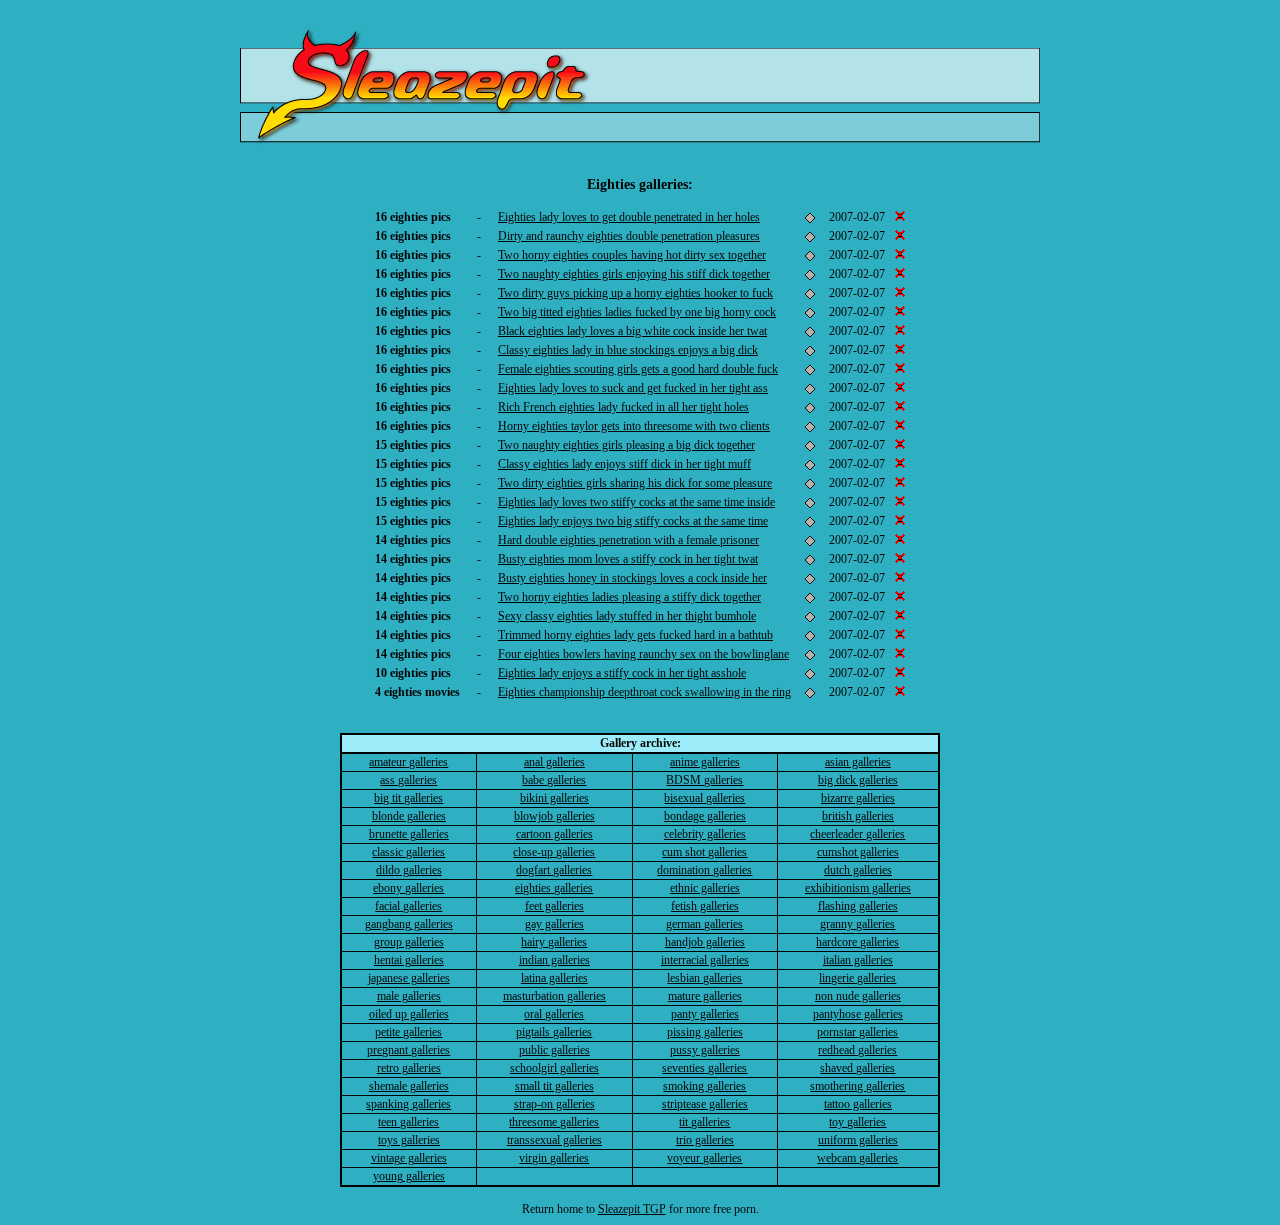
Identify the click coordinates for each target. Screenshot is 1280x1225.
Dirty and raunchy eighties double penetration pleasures (629, 236)
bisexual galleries (704, 798)
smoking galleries (704, 1086)
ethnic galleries (705, 888)
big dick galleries (858, 780)
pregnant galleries (408, 1050)
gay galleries (554, 924)
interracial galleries (705, 960)
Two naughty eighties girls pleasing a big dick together (626, 445)
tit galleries (704, 1122)
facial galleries (408, 906)
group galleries (409, 942)
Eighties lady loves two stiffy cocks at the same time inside (636, 502)
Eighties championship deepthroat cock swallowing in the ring (644, 692)
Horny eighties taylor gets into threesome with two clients (634, 426)
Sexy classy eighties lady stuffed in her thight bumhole (627, 616)
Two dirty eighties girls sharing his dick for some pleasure (635, 483)
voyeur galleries (704, 1158)
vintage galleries (409, 1158)
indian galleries (554, 960)
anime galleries (705, 762)
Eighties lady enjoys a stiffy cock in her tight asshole (622, 673)
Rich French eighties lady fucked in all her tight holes (623, 407)
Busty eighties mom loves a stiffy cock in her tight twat (628, 559)
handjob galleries (705, 942)
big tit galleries (408, 798)
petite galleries (408, 1032)
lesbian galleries (704, 978)
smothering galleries (857, 1086)
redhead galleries (857, 1050)
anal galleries (554, 762)
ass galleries (408, 780)
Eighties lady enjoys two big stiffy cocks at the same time (633, 521)
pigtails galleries (554, 1032)
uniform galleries (858, 1140)
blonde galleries (409, 816)
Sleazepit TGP (632, 1209)
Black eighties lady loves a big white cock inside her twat (632, 331)
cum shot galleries (704, 852)
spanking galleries (408, 1104)
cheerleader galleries (857, 834)
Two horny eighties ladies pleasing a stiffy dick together (629, 597)
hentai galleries (409, 960)
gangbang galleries (409, 924)
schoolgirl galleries (554, 1068)
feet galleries (554, 906)
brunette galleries (409, 834)
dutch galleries (858, 870)
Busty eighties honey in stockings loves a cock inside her (632, 578)
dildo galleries (409, 870)
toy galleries (857, 1122)
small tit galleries (554, 1086)
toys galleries (409, 1140)
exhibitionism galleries (858, 888)
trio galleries (705, 1140)
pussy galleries (705, 1050)
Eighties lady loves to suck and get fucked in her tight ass (633, 388)
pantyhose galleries (858, 1014)
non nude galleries (858, 996)
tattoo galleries (858, 1104)
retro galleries (409, 1068)
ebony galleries (408, 888)
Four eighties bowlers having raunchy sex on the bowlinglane (643, 654)
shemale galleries (409, 1086)
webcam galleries (857, 1158)
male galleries (409, 996)
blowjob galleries (554, 816)
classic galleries (408, 852)
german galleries (704, 924)
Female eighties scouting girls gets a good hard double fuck (638, 369)
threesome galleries (554, 1122)
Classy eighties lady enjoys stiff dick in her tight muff (624, 464)
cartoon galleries (554, 834)
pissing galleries (705, 1032)
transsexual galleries (554, 1140)
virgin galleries (554, 1158)
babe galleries (554, 780)
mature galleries (705, 996)
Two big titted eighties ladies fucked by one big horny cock (637, 312)
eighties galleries (554, 888)
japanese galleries (409, 978)
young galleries (409, 1176)
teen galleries (408, 1122)
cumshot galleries (858, 852)
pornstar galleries (857, 1032)
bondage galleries (705, 816)
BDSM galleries (704, 780)
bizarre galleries (858, 798)
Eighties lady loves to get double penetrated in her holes (629, 217)
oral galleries (554, 1014)
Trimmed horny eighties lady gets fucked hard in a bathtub (635, 635)
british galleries (858, 816)
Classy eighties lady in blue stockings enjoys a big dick (628, 350)
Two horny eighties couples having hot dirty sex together (632, 255)
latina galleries (554, 978)
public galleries (554, 1050)
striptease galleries (705, 1104)
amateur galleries (408, 762)
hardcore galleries (857, 942)
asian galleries (858, 762)
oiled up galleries (409, 1014)
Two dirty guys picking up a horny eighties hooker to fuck (635, 293)
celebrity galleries (705, 834)
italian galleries (858, 960)
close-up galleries (554, 852)
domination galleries (704, 870)
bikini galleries (554, 798)
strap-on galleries (554, 1104)
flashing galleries (858, 906)
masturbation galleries (554, 996)
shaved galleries (857, 1068)
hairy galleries (554, 942)
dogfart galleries (554, 870)
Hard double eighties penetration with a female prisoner (628, 540)
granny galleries (857, 924)
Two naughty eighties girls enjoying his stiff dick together (634, 274)
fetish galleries (705, 906)
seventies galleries (704, 1068)
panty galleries (705, 1014)
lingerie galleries (857, 978)
